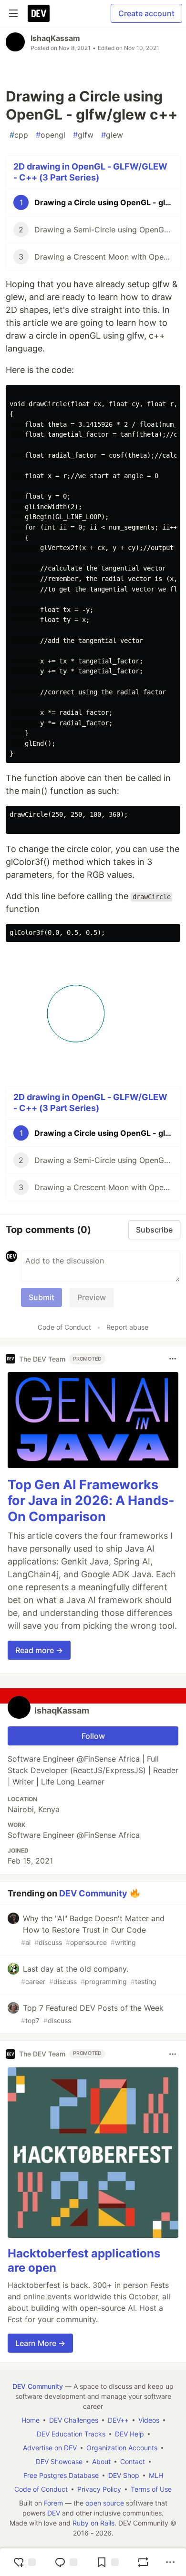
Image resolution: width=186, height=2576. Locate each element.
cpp (19, 135)
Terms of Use (151, 2489)
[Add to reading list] (107, 2562)
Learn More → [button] (40, 2343)
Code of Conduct (64, 1327)
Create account (146, 13)
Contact (133, 2461)
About (101, 2461)
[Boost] (143, 2562)
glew (112, 135)
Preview (92, 1297)
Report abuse (127, 1327)
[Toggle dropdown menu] (173, 1359)
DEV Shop (124, 2475)
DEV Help (129, 2434)
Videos (149, 2420)
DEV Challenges (74, 2420)
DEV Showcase (59, 2461)
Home (31, 2420)
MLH (156, 2475)
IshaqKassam (55, 38)
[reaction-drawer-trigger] (24, 2562)
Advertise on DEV (50, 2448)
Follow (93, 1736)
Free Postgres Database (61, 2475)
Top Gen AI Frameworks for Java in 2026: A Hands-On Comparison (91, 1501)
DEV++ (118, 2420)
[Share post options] (170, 2562)
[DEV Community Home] (39, 13)
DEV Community (93, 1893)
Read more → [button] (39, 1650)
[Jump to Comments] (66, 2562)
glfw (83, 135)
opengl (51, 135)
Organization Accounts (122, 2448)
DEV (54, 2513)
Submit (41, 1297)
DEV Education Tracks (71, 2434)
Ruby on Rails (93, 2523)
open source (105, 2503)
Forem (53, 2503)
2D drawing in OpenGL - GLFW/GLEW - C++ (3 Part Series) (90, 172)
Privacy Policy (99, 2489)
